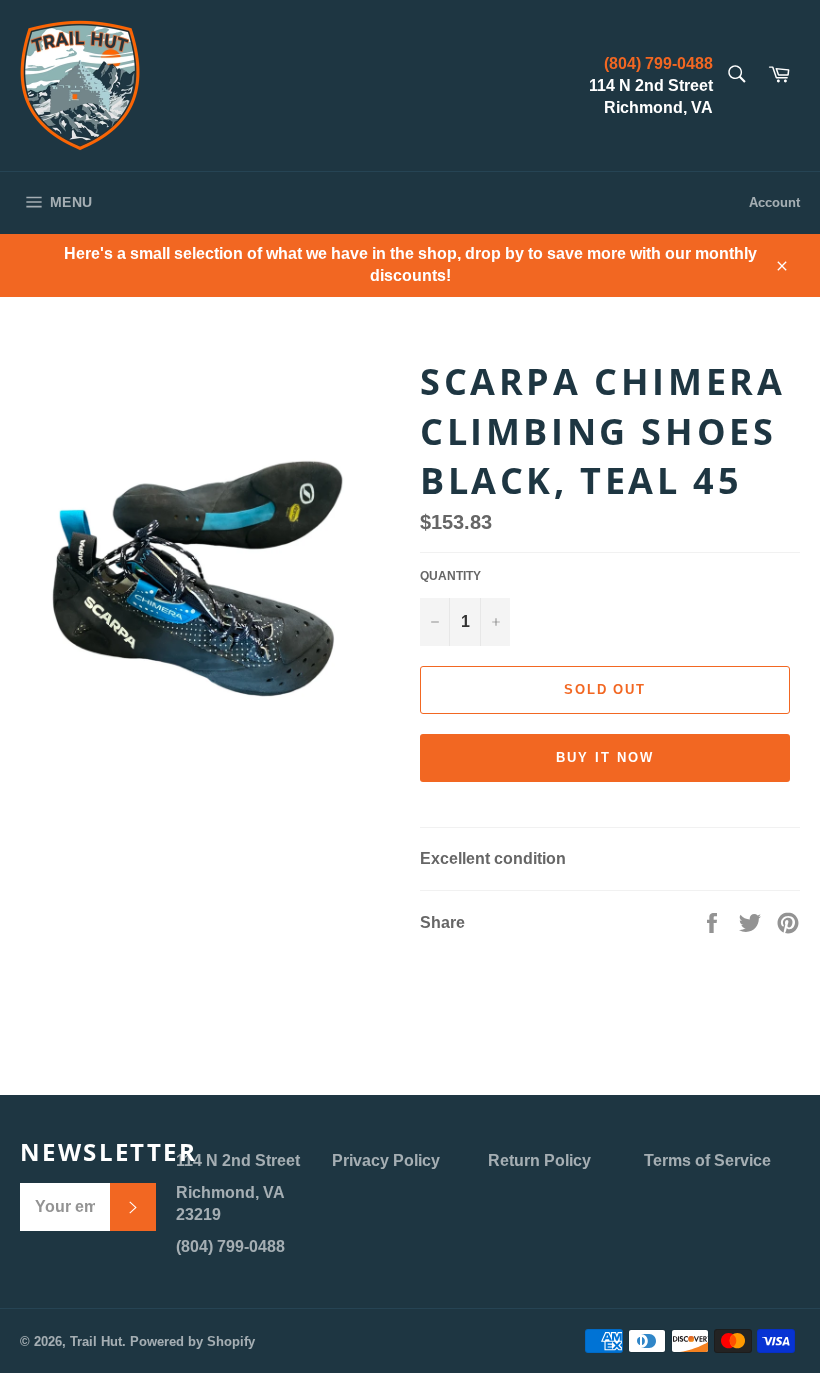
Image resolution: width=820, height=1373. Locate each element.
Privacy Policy (386, 1160)
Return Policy (539, 1160)
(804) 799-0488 (658, 63)
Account (774, 202)
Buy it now (605, 757)
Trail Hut (96, 1341)
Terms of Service (707, 1160)
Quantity (450, 576)
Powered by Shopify (192, 1341)
